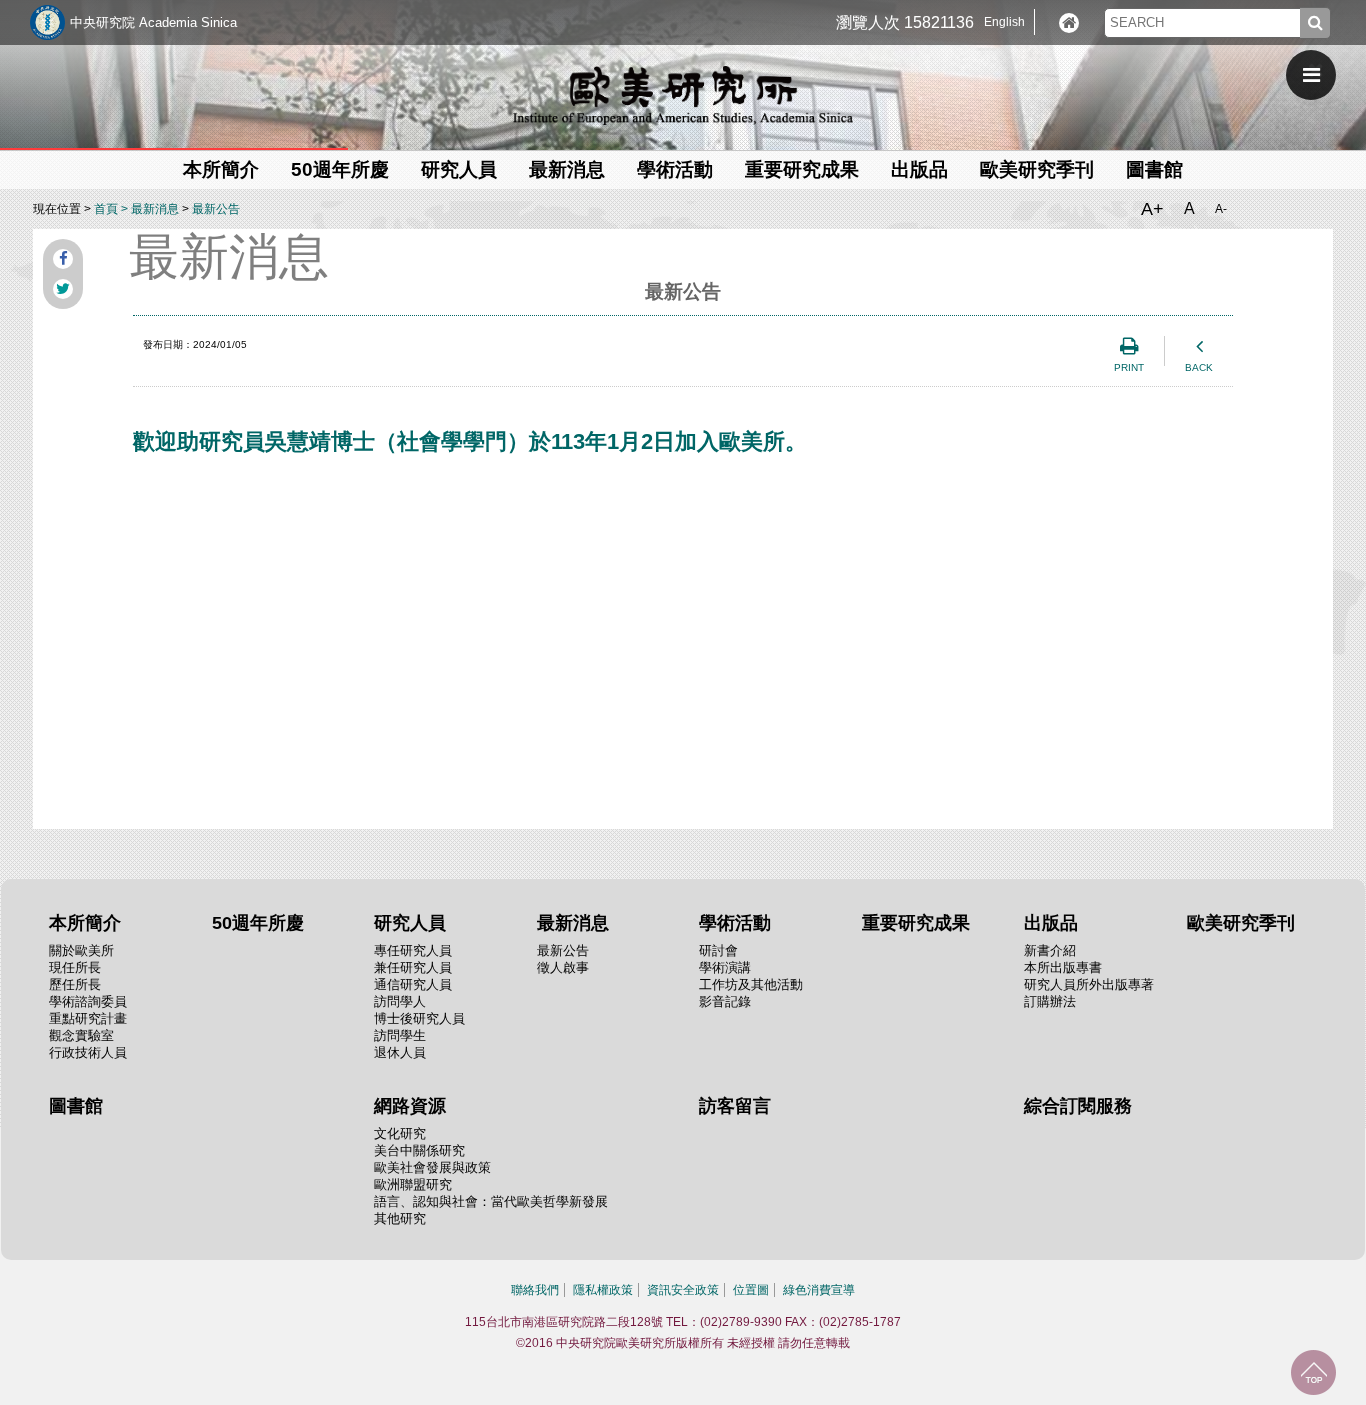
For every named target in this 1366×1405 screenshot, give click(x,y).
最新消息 (155, 209)
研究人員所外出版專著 (1089, 984)
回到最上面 (1313, 1372)
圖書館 (1154, 169)
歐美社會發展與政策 (432, 1167)
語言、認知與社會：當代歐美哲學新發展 (491, 1201)
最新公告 (216, 209)
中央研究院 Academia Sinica (153, 22)
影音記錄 (725, 1001)
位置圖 (751, 1290)
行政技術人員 (88, 1052)
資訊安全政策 (683, 1290)
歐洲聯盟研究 (413, 1184)
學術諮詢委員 (88, 1001)
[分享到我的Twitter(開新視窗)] (63, 289)
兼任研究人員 (413, 967)
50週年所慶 (340, 169)
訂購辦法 (1050, 1001)
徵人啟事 (563, 967)
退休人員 (400, 1052)
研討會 (718, 950)
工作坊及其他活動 (751, 984)
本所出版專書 (1063, 967)
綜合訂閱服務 (1078, 1106)
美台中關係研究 (419, 1150)
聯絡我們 (535, 1290)
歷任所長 (75, 984)
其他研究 (400, 1218)
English (1004, 22)
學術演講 (725, 967)
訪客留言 (735, 1106)
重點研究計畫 (88, 1018)
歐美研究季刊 (1037, 169)
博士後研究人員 (419, 1018)
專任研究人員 (413, 950)
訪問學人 (400, 1001)
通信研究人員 (413, 984)
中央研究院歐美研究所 (683, 95)
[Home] (1069, 23)
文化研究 (400, 1133)
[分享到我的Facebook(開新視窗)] (63, 259)
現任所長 (75, 967)
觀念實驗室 (81, 1035)
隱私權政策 (603, 1290)
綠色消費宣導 (819, 1290)
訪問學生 (400, 1035)
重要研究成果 (802, 169)
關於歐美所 (81, 950)
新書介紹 (1050, 950)
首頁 (106, 209)
